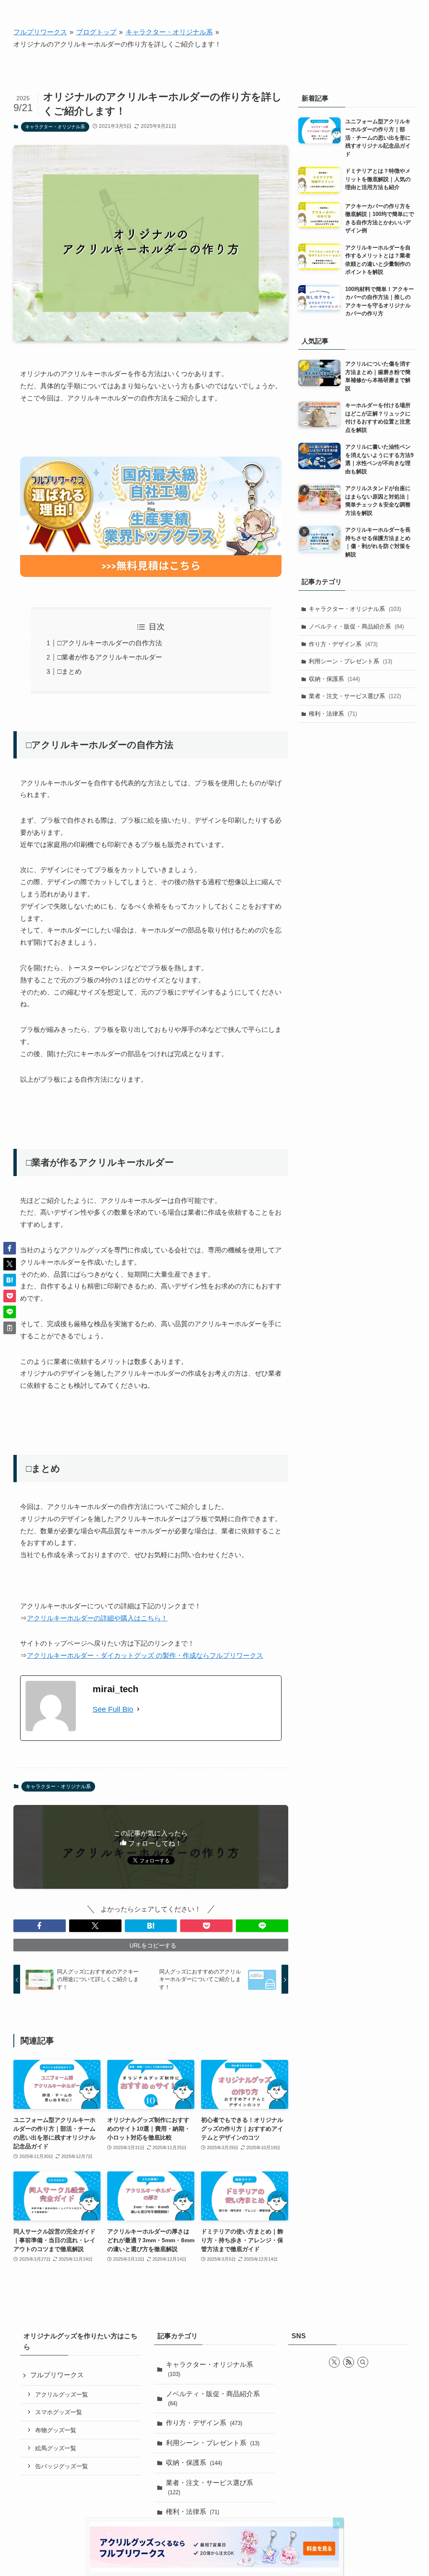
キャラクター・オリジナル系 (169, 32)
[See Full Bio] (138, 1709)
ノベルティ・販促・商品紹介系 (356, 626)
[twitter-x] (334, 2362)
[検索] (363, 2362)
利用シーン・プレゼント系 (350, 661)
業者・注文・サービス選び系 (355, 696)
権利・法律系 (333, 714)
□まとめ (70, 671)
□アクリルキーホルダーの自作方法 (110, 643)
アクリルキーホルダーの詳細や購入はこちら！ (97, 1618)
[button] (40, 1926)
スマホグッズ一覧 (59, 2412)
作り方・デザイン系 (343, 644)
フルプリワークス (40, 32)
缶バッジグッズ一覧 (62, 2466)
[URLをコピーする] (10, 1328)
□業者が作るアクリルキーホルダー (110, 657)
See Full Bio (113, 1709)
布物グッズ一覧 (56, 2430)
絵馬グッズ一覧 (56, 2448)
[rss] (349, 2362)
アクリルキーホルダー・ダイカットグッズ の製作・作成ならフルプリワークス (145, 1655)
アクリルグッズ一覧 (62, 2394)
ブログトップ (96, 32)
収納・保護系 (334, 679)
